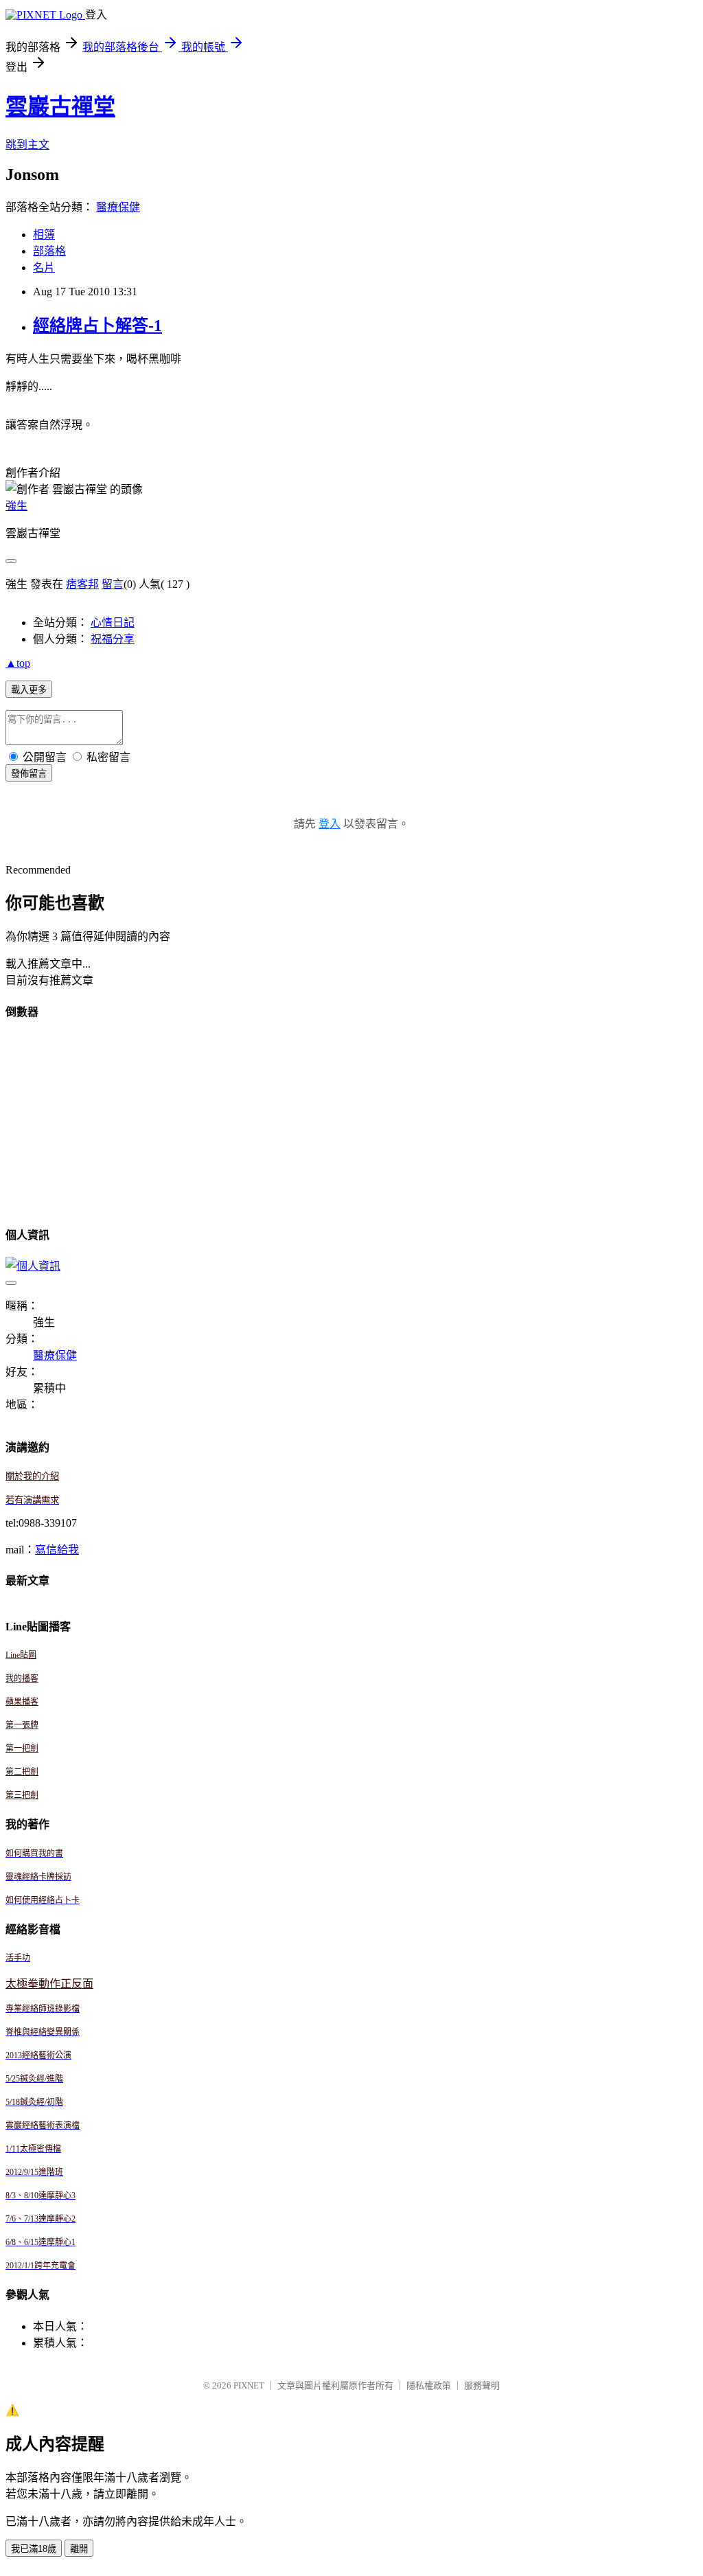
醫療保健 (118, 207)
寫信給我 (57, 1550)
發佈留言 (29, 774)
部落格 (49, 251)
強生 (16, 506)
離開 (79, 2549)
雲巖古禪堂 (60, 106)
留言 (113, 584)
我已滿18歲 (34, 2549)
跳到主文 (27, 145)
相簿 (44, 235)
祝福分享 (113, 639)
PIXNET (249, 2385)
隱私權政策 (429, 2385)
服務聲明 (482, 2385)
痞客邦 (82, 584)
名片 (44, 267)
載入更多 (29, 690)
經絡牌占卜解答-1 (97, 326)
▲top (18, 663)
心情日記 (113, 623)
